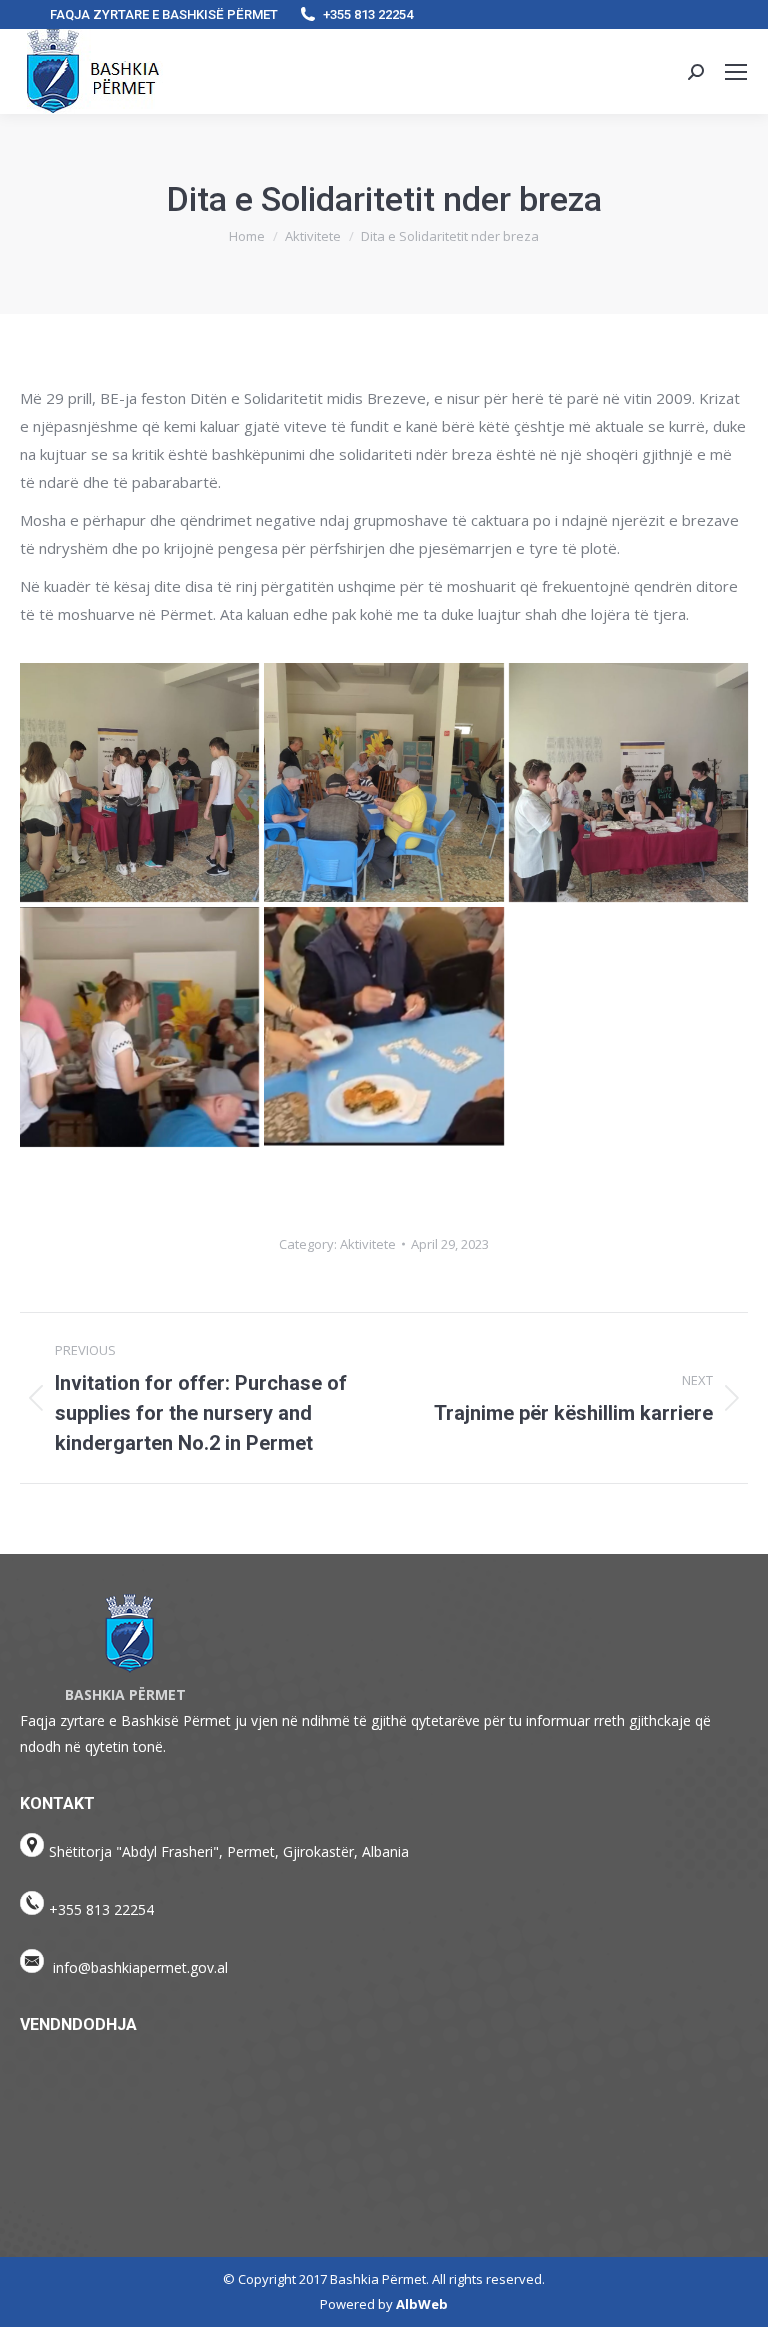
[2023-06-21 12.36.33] (383, 1026)
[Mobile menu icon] (736, 72)
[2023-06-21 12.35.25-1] (383, 782)
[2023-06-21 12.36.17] (139, 1026)
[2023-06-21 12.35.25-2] (628, 782)
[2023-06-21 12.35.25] (139, 782)
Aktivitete (368, 1244)
